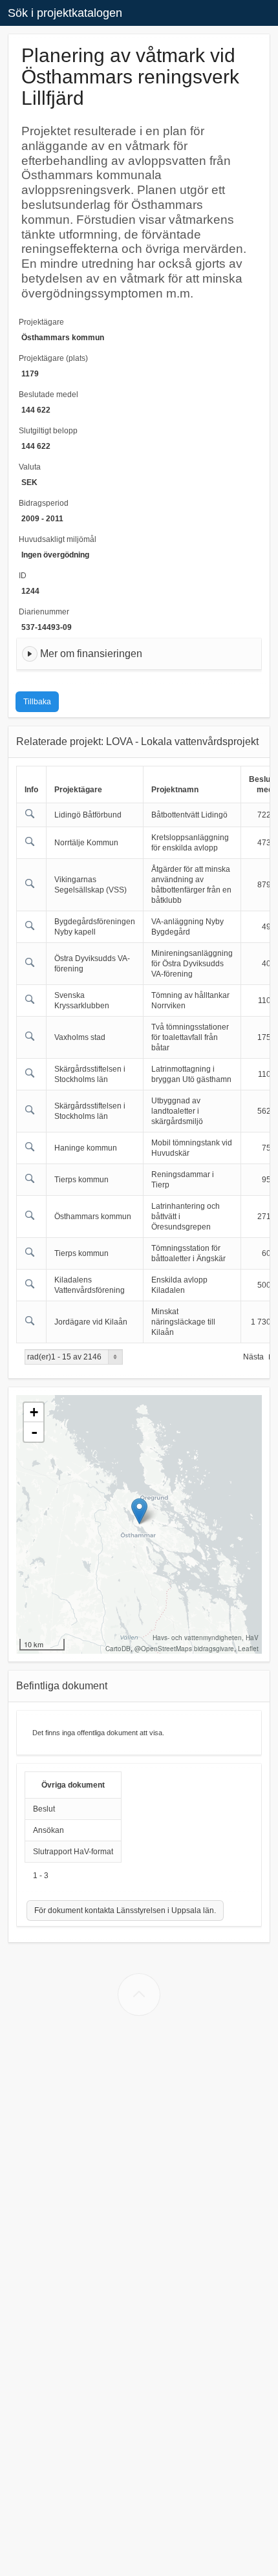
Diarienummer (44, 612)
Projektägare (41, 322)
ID (23, 576)
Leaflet (248, 1649)
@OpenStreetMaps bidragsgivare (184, 1649)
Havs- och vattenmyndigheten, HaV (206, 1638)
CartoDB (118, 1649)
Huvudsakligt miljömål (58, 539)
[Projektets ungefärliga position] (139, 1511)
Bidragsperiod (44, 503)
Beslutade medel (48, 395)
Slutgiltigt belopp (48, 431)
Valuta (30, 467)
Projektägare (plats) (53, 358)
